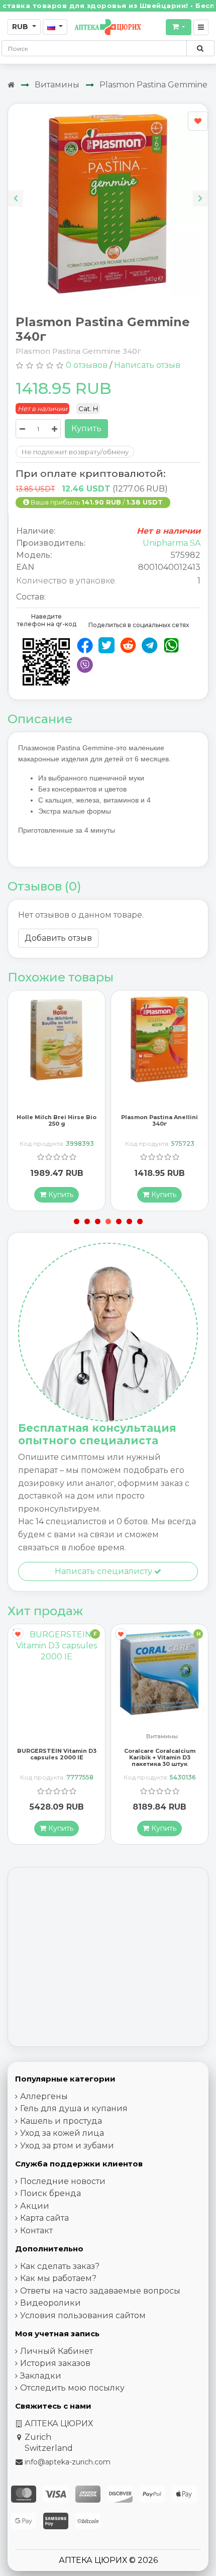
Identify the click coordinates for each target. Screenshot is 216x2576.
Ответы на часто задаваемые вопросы (100, 2291)
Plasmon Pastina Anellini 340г (57, 1120)
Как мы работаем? (58, 2278)
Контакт (36, 2231)
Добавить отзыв (58, 938)
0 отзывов (87, 365)
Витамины (57, 85)
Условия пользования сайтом (83, 2315)
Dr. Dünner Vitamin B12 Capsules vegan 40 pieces (159, 1754)
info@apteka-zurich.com (68, 2462)
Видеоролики (50, 2303)
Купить (86, 428)
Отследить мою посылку (72, 2388)
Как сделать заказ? (60, 2266)
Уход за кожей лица (62, 2133)
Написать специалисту (104, 1571)
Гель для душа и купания (74, 2108)
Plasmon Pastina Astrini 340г (160, 1120)
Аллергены (44, 2096)
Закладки (41, 2376)
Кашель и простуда (61, 2121)
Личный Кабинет (57, 2351)
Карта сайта (44, 2218)
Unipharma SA (172, 543)
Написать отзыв (147, 365)
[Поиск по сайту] (200, 48)
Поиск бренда (50, 2193)
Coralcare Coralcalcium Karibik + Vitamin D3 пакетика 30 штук (57, 1757)
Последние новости (63, 2181)
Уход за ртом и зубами (67, 2146)
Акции (35, 2206)
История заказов (55, 2363)
